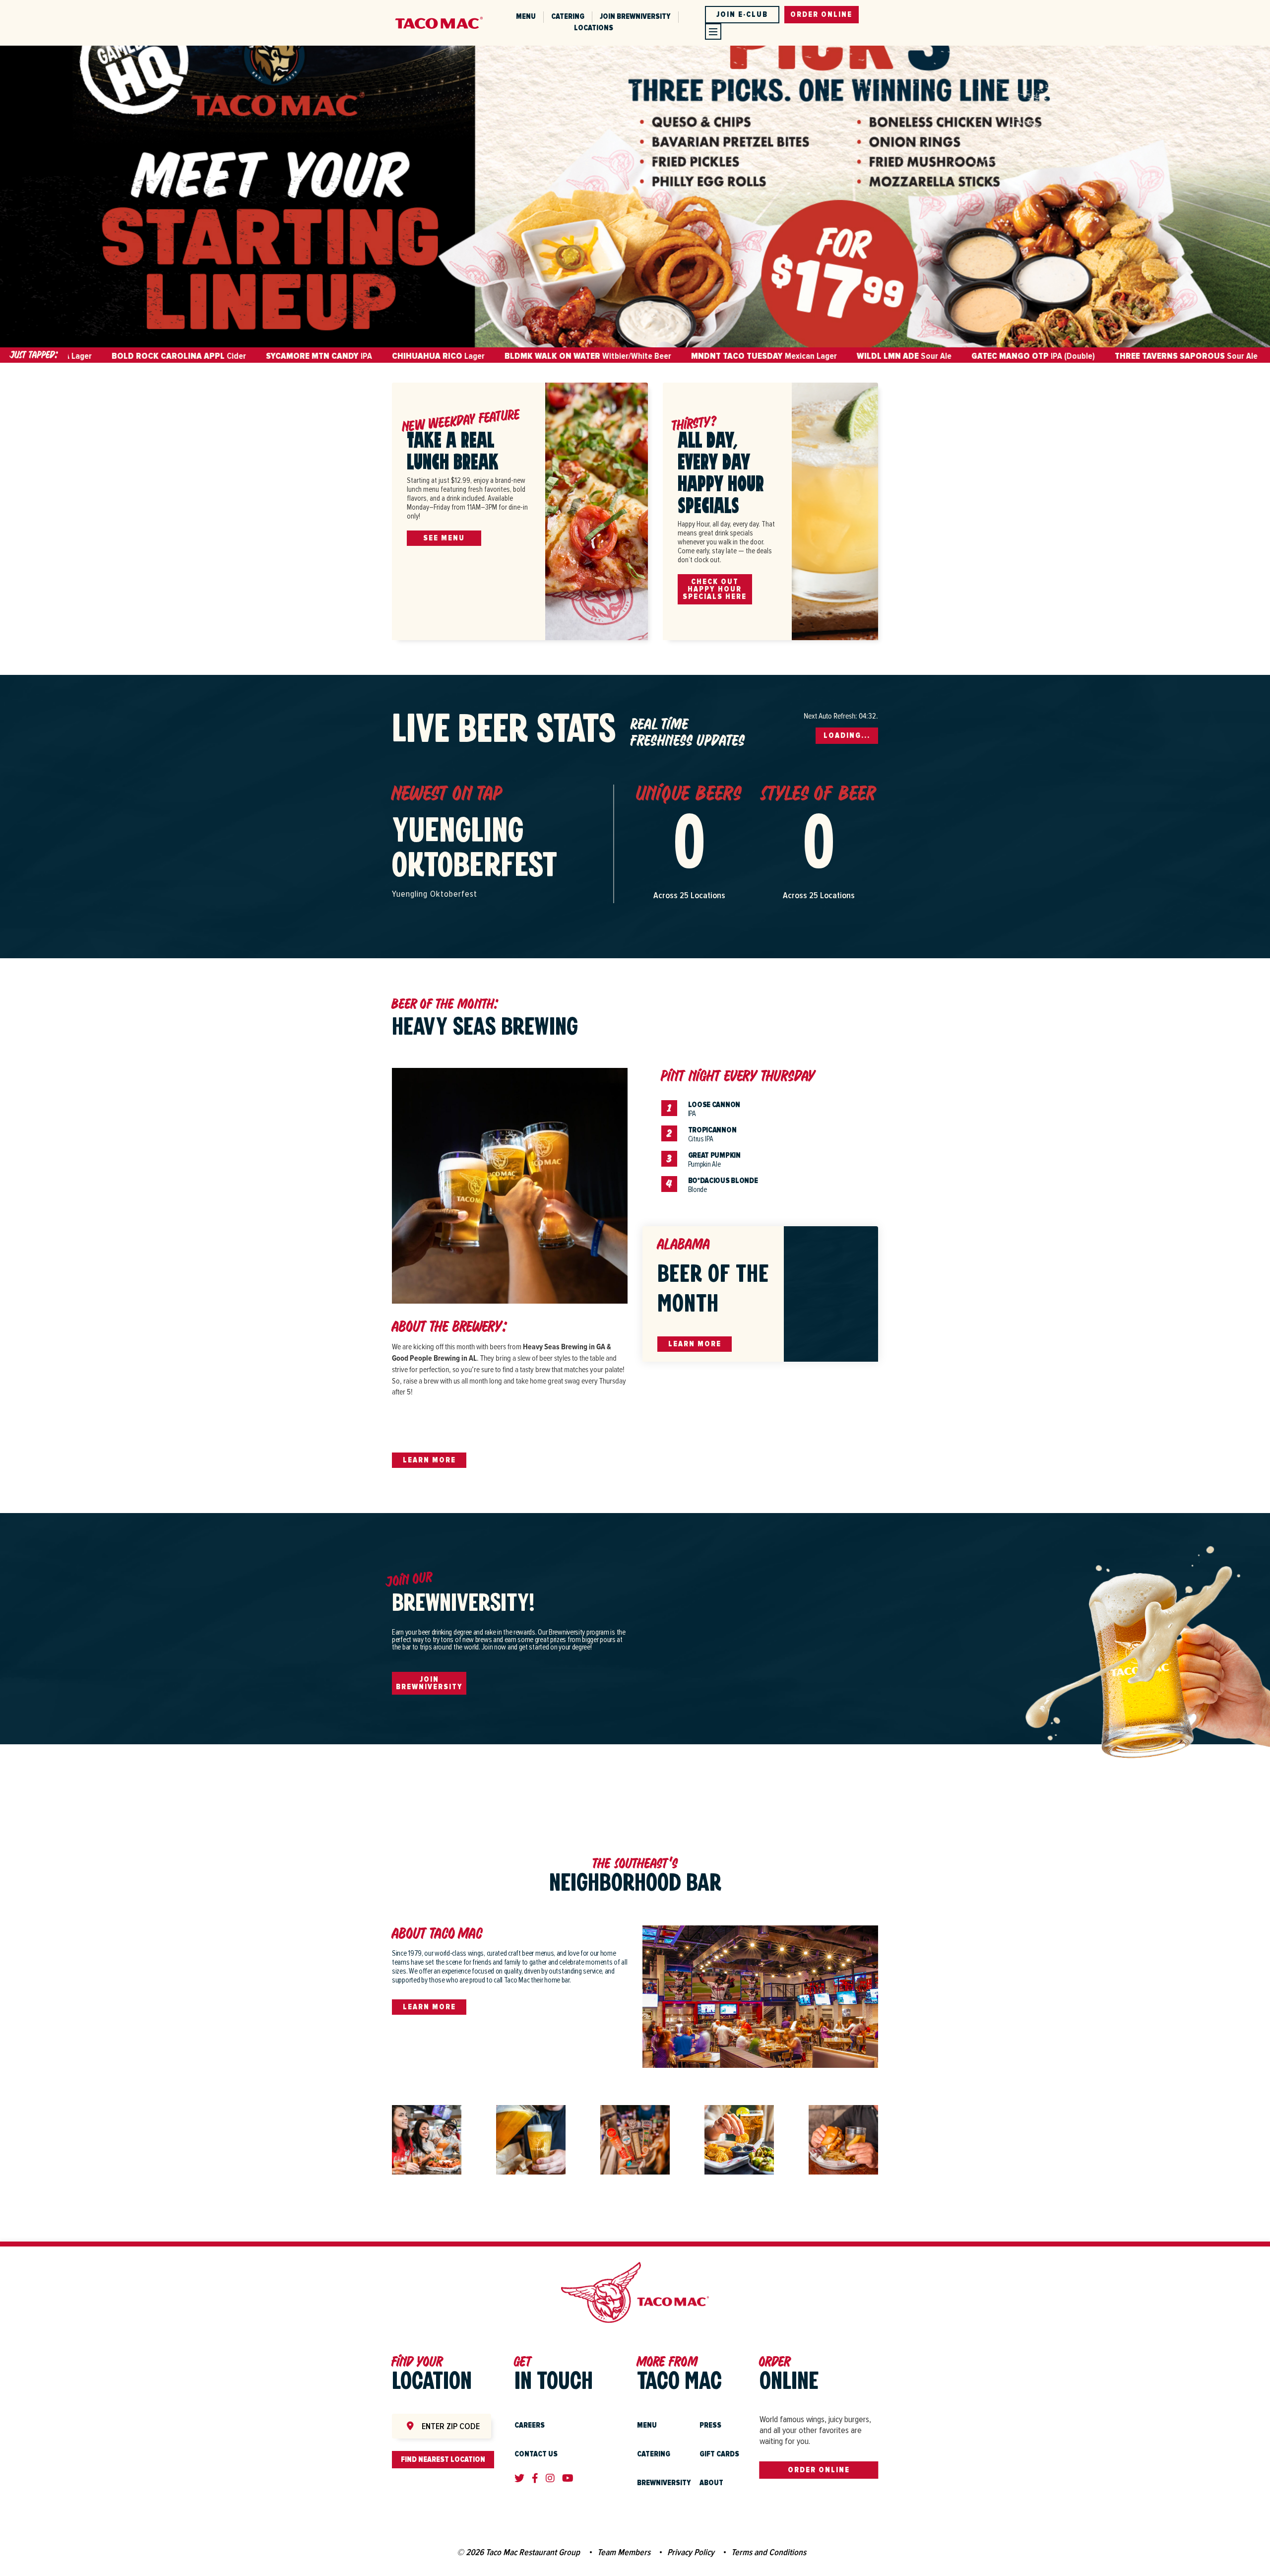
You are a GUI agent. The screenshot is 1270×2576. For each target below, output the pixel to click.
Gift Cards (719, 2454)
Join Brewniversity (635, 16)
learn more (429, 2007)
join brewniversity (429, 1683)
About (711, 2483)
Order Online (819, 2470)
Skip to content (130, 5)
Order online (821, 14)
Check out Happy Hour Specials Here (715, 589)
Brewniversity (664, 2483)
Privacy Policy (691, 2552)
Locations (594, 28)
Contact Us (536, 2454)
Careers (530, 2425)
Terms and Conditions (769, 2552)
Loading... (847, 735)
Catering (568, 16)
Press (710, 2425)
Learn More (429, 1460)
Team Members (624, 2552)
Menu (526, 16)
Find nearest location (443, 2459)
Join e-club (742, 14)
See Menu (444, 538)
